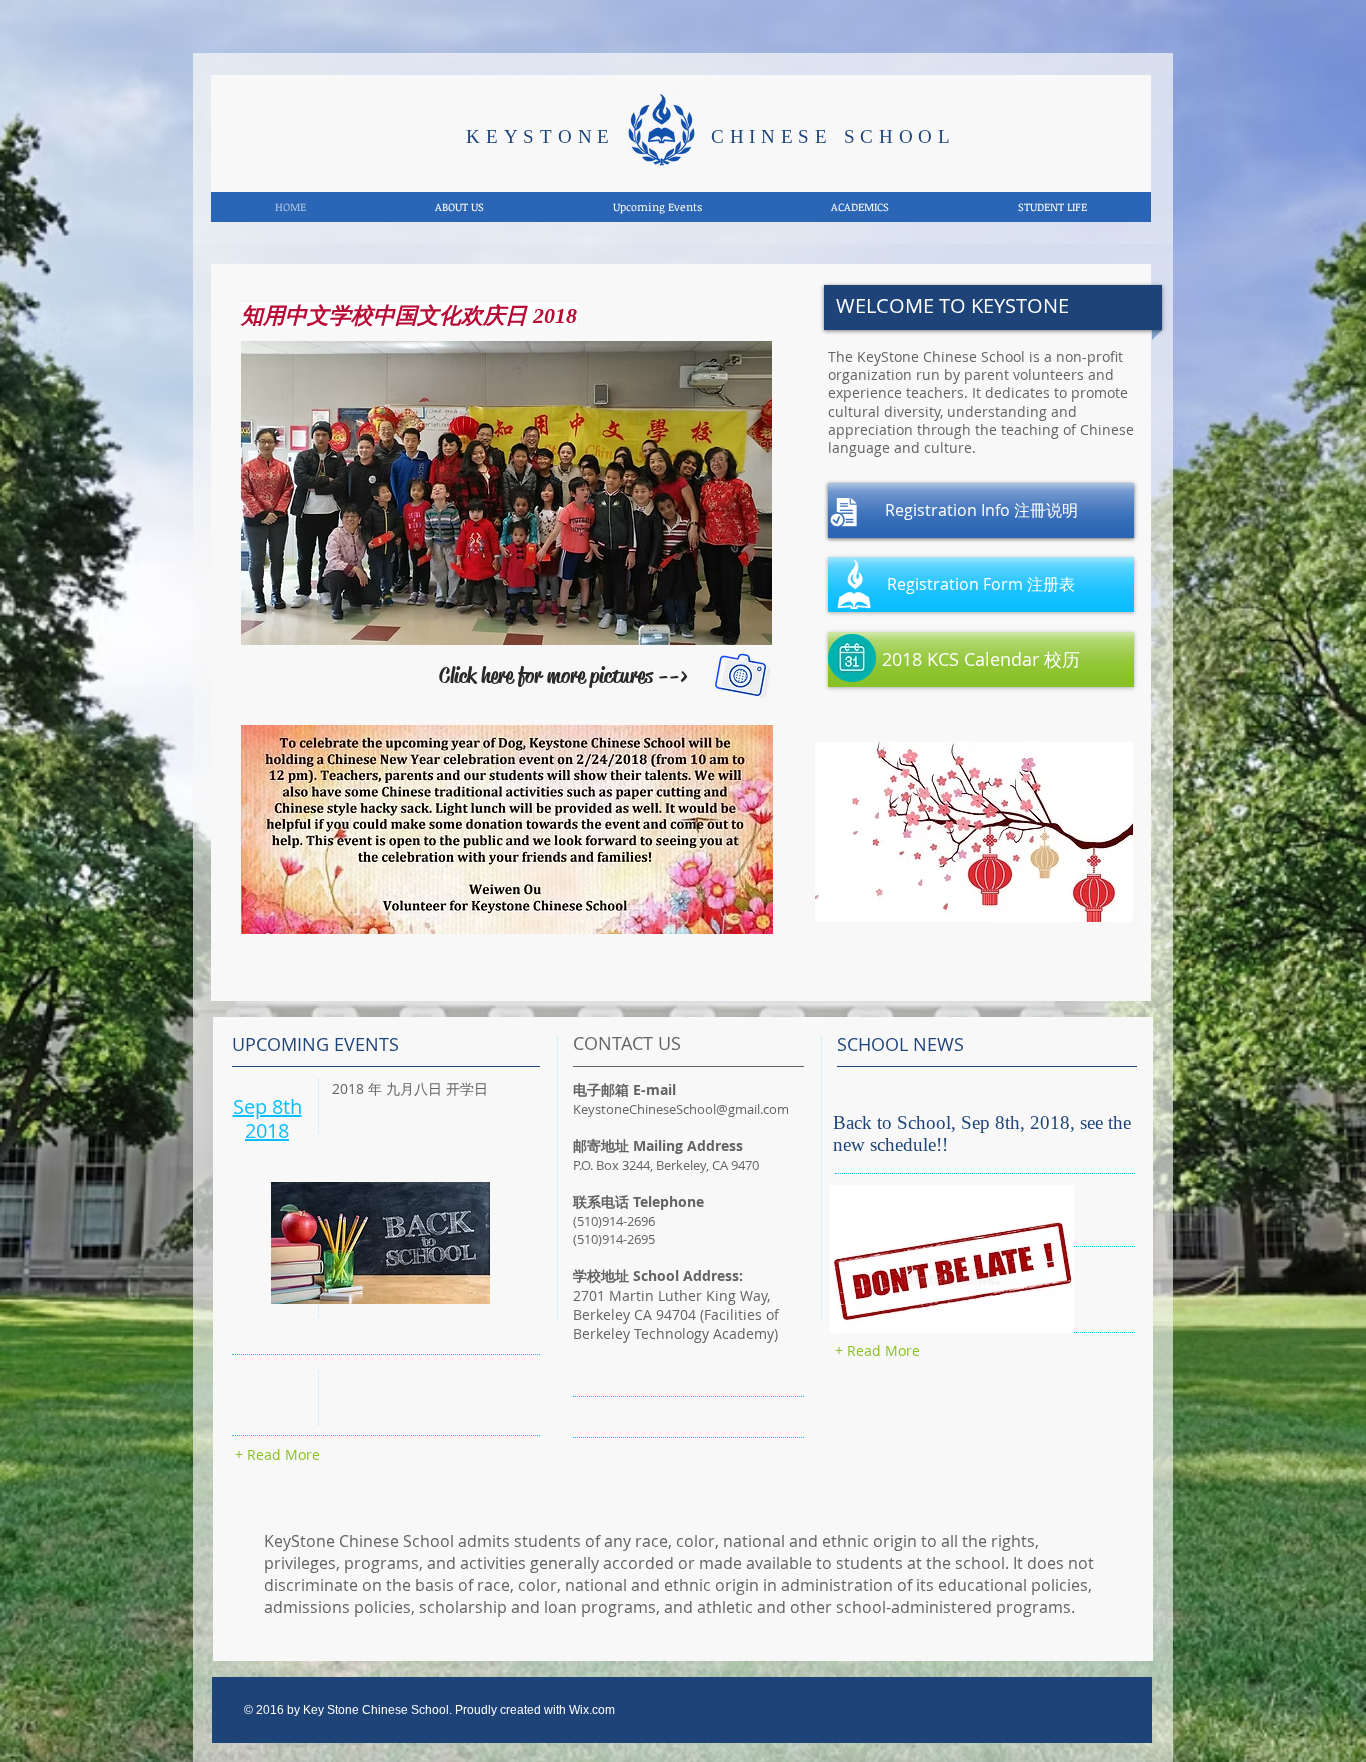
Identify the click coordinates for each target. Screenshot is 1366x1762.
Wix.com (592, 1710)
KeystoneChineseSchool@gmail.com (681, 1109)
